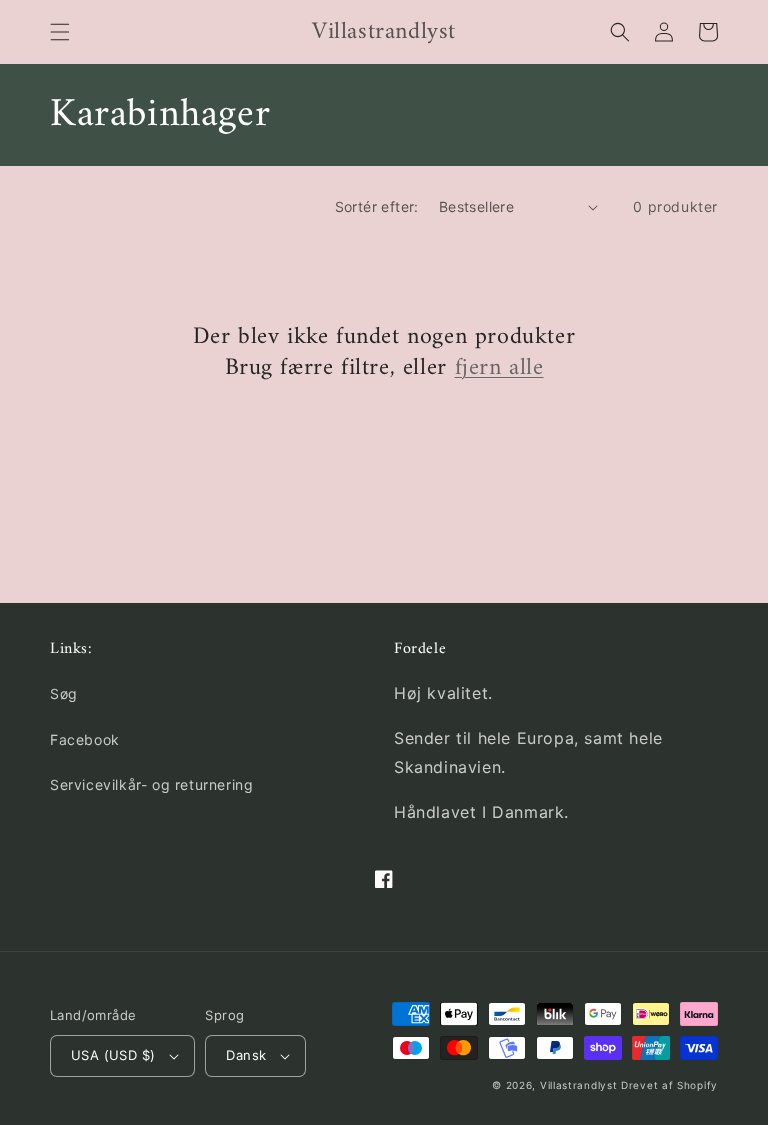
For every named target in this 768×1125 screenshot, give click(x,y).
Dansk (246, 1055)
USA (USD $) (113, 1055)
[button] (60, 32)
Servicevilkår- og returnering (151, 784)
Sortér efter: (377, 206)
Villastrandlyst (580, 1085)
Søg (64, 693)
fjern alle (499, 368)
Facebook (85, 739)
